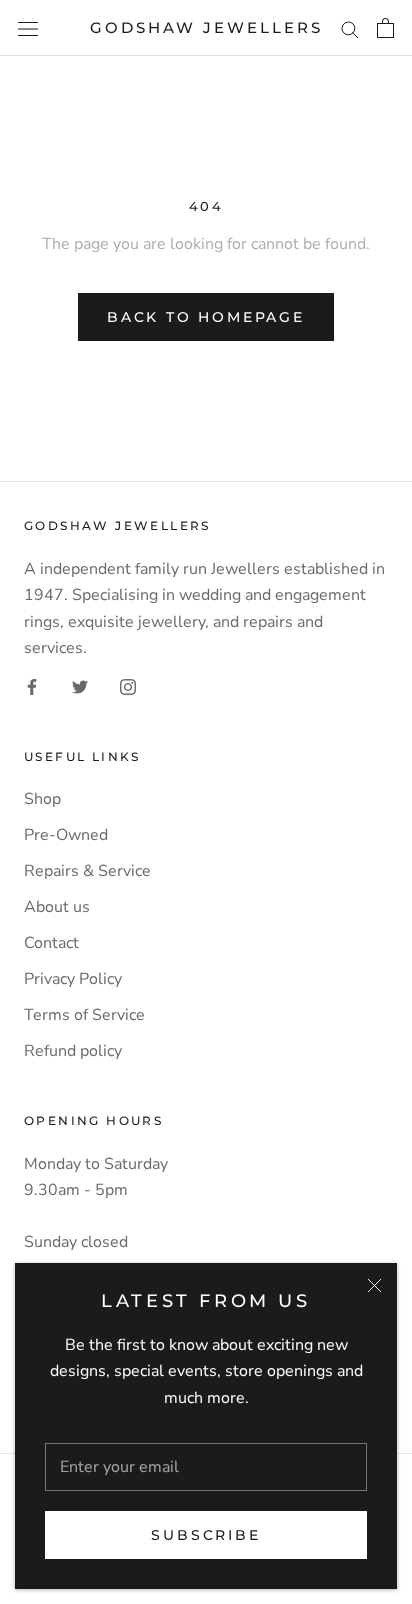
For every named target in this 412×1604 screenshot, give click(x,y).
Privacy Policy (73, 979)
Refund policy (73, 1051)
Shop (42, 799)
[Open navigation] (28, 28)
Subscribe (205, 1535)
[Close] (374, 1285)
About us (57, 907)
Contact (51, 943)
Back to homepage (206, 317)
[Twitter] (80, 686)
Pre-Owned (66, 835)
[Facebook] (32, 686)
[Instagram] (128, 686)
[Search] (350, 28)
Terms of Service (84, 1015)
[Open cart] (385, 28)
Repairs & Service (87, 871)
